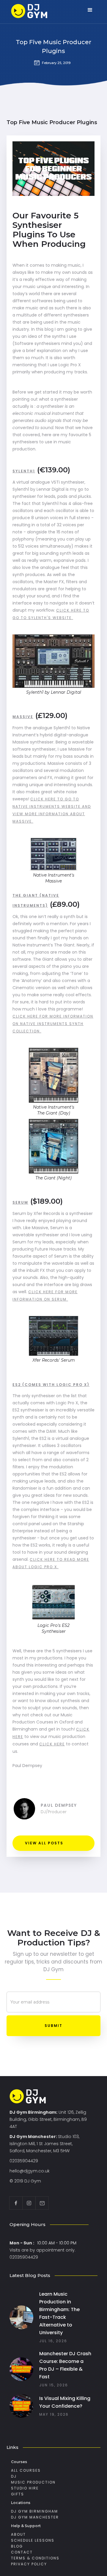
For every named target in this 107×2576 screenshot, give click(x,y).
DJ (14, 2476)
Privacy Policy (29, 2564)
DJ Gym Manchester (35, 2517)
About (18, 2534)
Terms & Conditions (35, 2558)
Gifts (18, 2494)
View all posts (44, 1843)
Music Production (33, 2482)
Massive (23, 717)
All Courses (26, 2470)
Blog (17, 2546)
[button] (90, 10)
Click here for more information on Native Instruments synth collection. (53, 1024)
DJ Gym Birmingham (34, 2511)
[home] (35, 12)
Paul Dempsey (59, 1805)
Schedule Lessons (33, 2540)
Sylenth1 (24, 471)
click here (52, 1744)
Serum (20, 1202)
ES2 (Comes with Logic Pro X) (51, 1385)
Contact (22, 2552)
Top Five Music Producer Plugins (53, 47)
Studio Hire (25, 2488)
